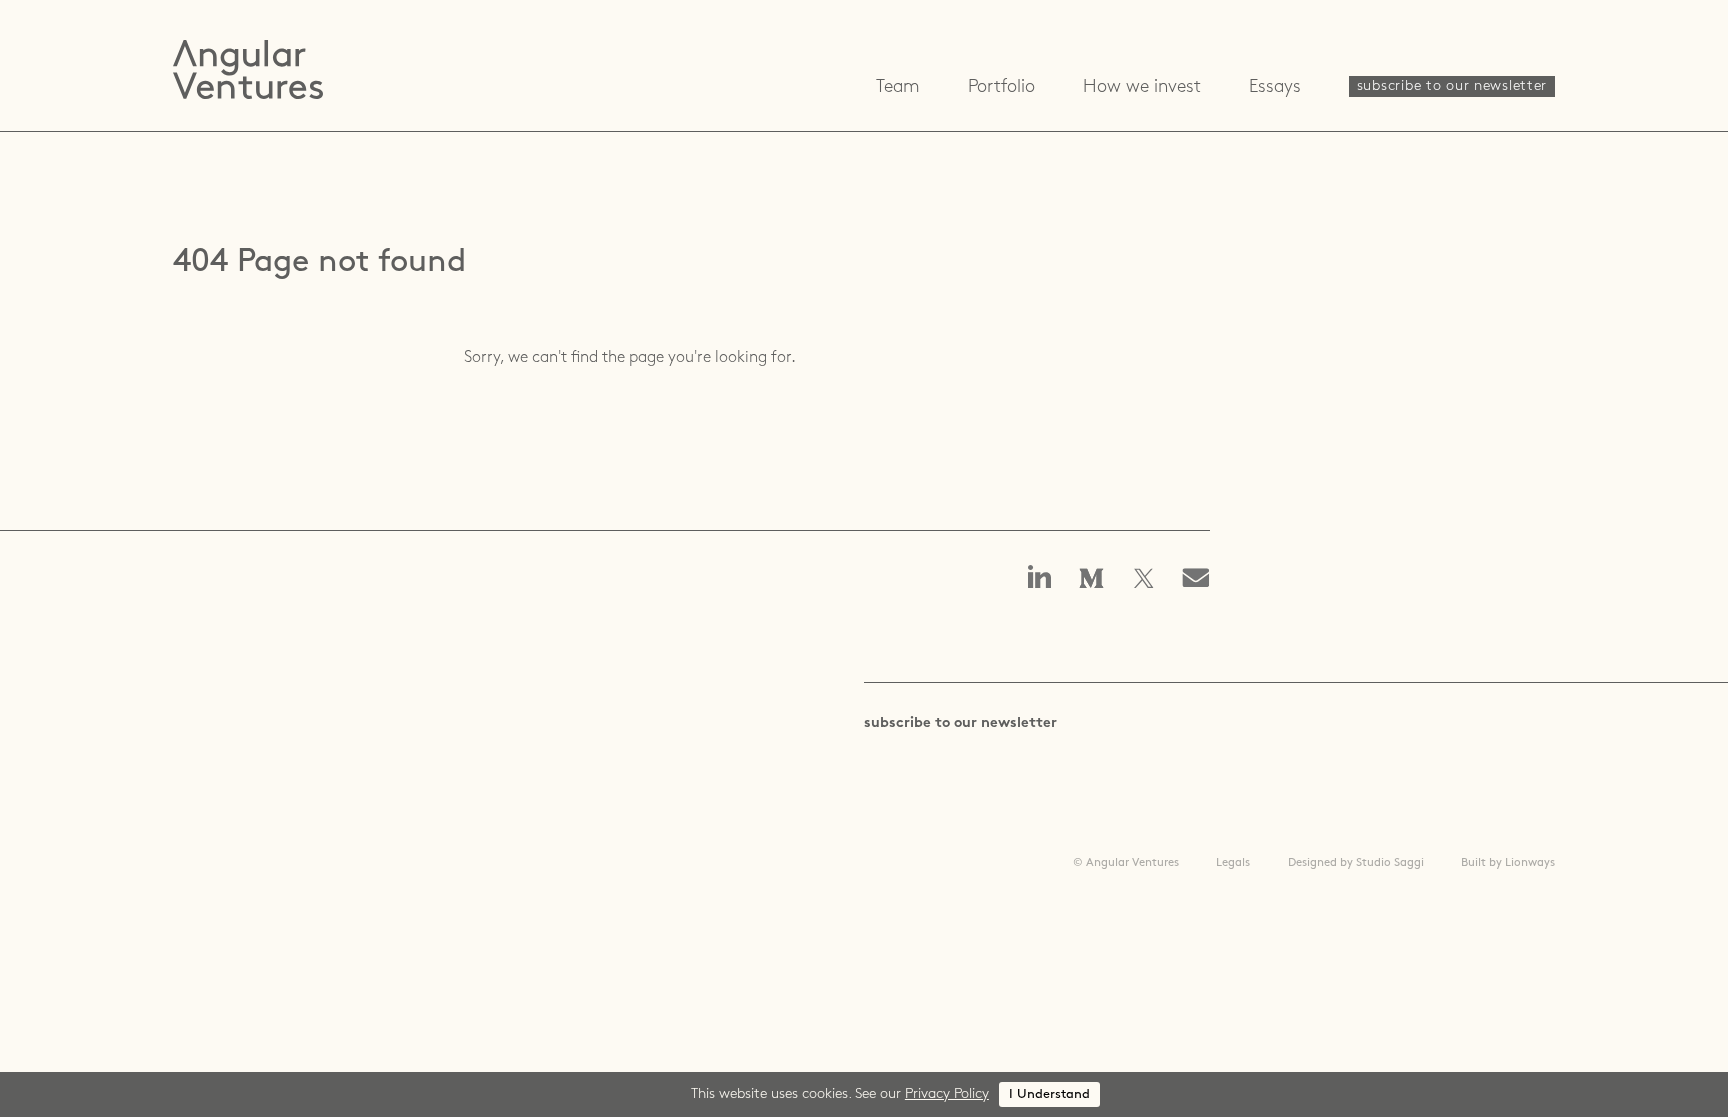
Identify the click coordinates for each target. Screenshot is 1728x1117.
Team (898, 88)
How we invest (1142, 88)
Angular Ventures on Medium (1092, 580)
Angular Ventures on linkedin (1040, 578)
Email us (1202, 580)
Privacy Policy (947, 1094)
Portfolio (1001, 88)
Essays (1275, 88)
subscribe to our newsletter (1452, 86)
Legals (1233, 863)
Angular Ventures (248, 69)
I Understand (1049, 1094)
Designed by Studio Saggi (1356, 863)
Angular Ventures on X (1144, 580)
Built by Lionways (1508, 863)
